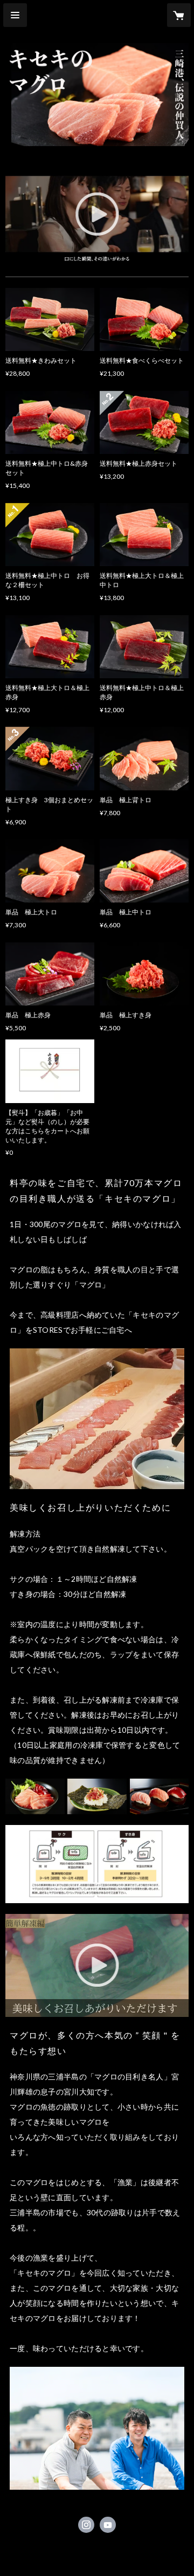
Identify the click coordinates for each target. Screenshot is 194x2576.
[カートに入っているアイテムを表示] (179, 15)
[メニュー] (15, 15)
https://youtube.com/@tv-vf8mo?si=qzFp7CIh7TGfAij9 (108, 2525)
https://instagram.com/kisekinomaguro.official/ (86, 2525)
